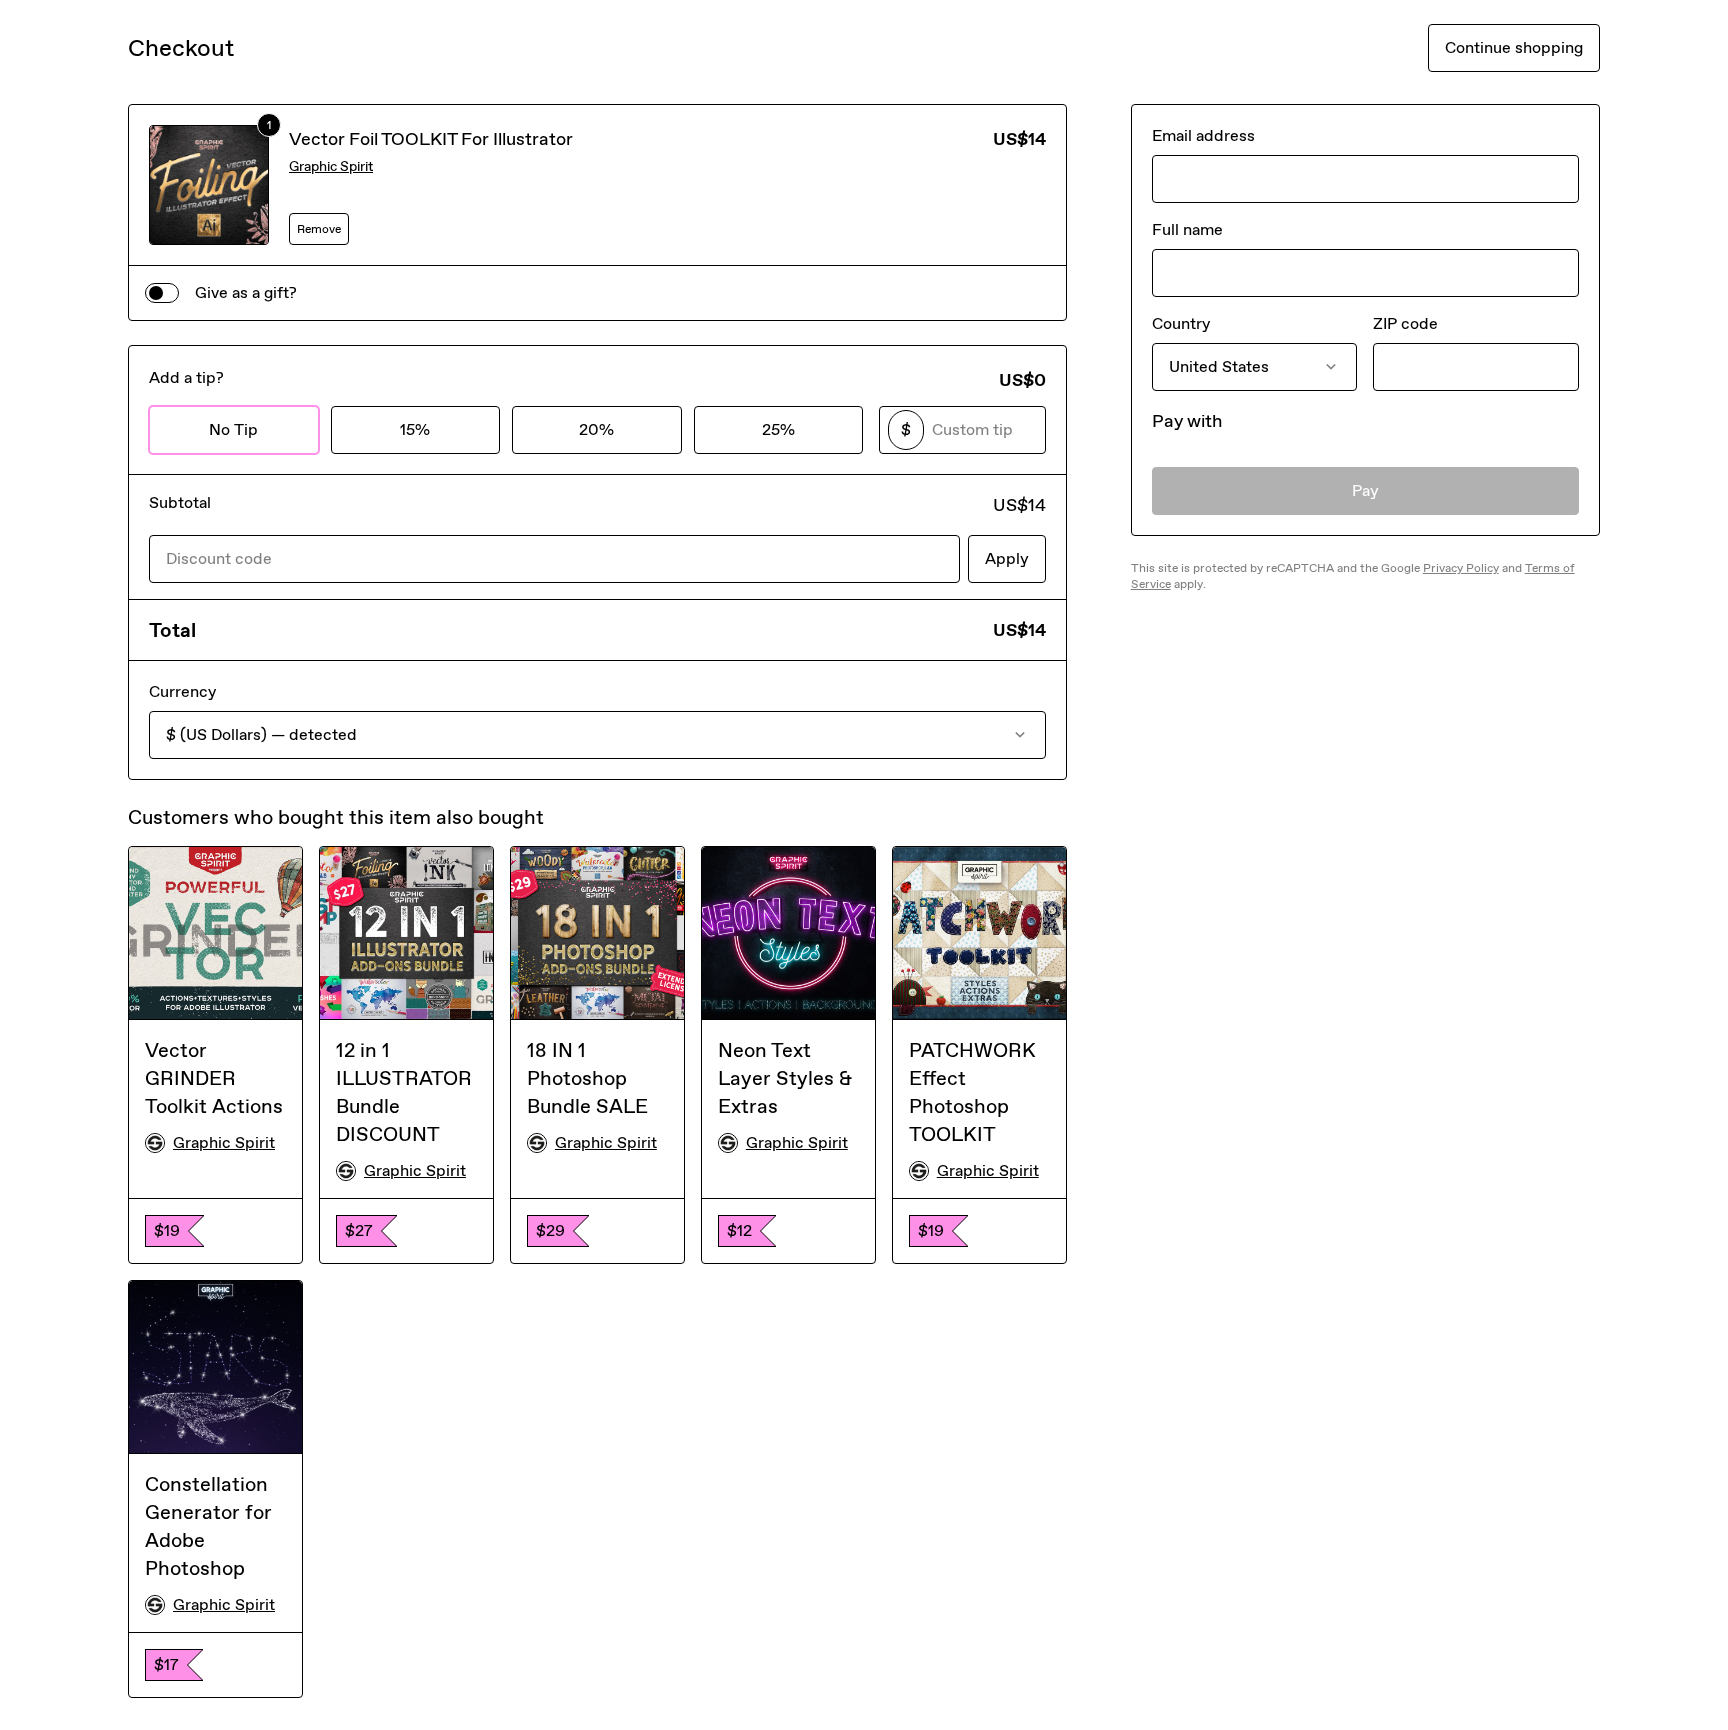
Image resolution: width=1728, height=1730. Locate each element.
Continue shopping (1514, 47)
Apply (1007, 558)
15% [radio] (415, 429)
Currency (182, 691)
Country (1181, 323)
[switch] (162, 293)
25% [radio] (778, 429)
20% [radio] (596, 429)
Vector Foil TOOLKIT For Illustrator (431, 139)
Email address (1203, 135)
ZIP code (1405, 323)
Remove (319, 229)
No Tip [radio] (233, 429)
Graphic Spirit (331, 166)
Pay (1365, 490)
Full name (1187, 229)
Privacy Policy (1461, 568)
